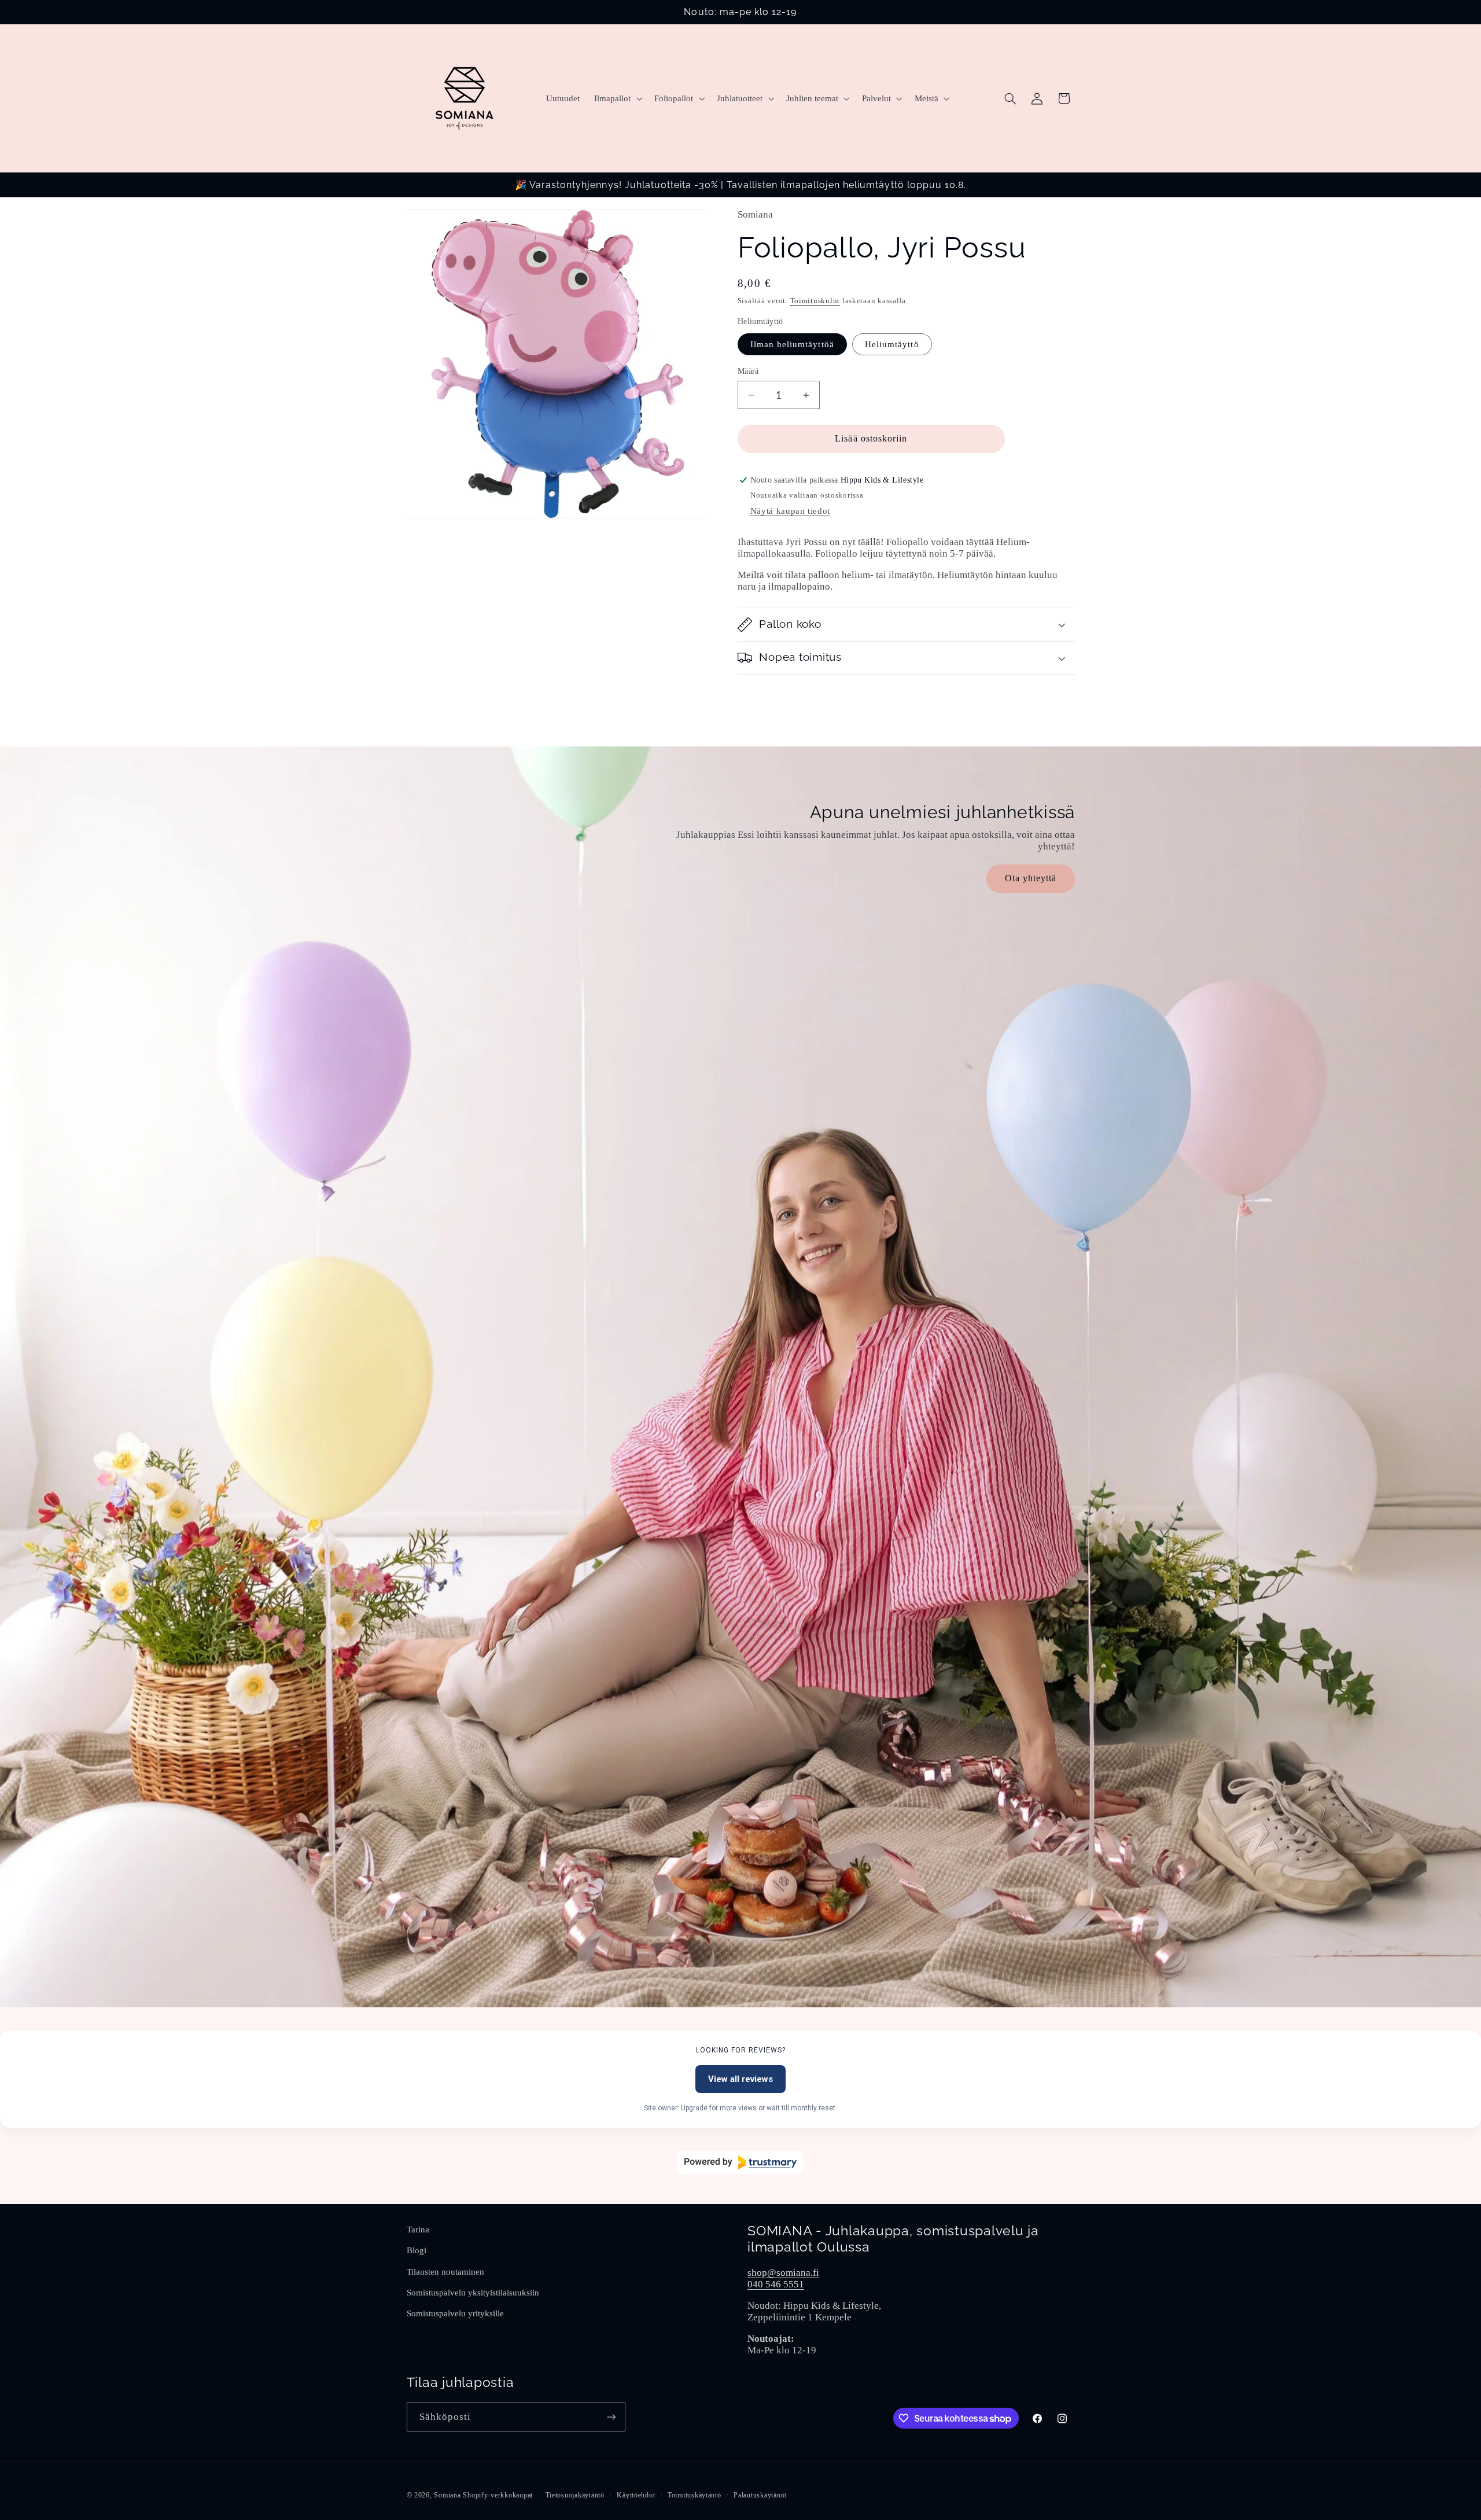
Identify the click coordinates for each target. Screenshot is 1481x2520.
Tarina (418, 2230)
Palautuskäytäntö (760, 2495)
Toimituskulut (815, 301)
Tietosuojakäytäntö (575, 2495)
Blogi (417, 2250)
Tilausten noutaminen (445, 2272)
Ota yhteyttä (1030, 878)
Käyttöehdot (636, 2495)
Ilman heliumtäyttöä (792, 344)
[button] (617, 98)
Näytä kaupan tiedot (790, 511)
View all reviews (740, 2079)
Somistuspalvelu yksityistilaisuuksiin (473, 2293)
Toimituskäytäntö (695, 2495)
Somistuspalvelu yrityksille (455, 2313)
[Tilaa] (611, 2417)
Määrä (748, 371)
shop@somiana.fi (783, 2273)
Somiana (447, 2495)
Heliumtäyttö (892, 344)
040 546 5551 (776, 2284)
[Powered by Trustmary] (740, 2162)
